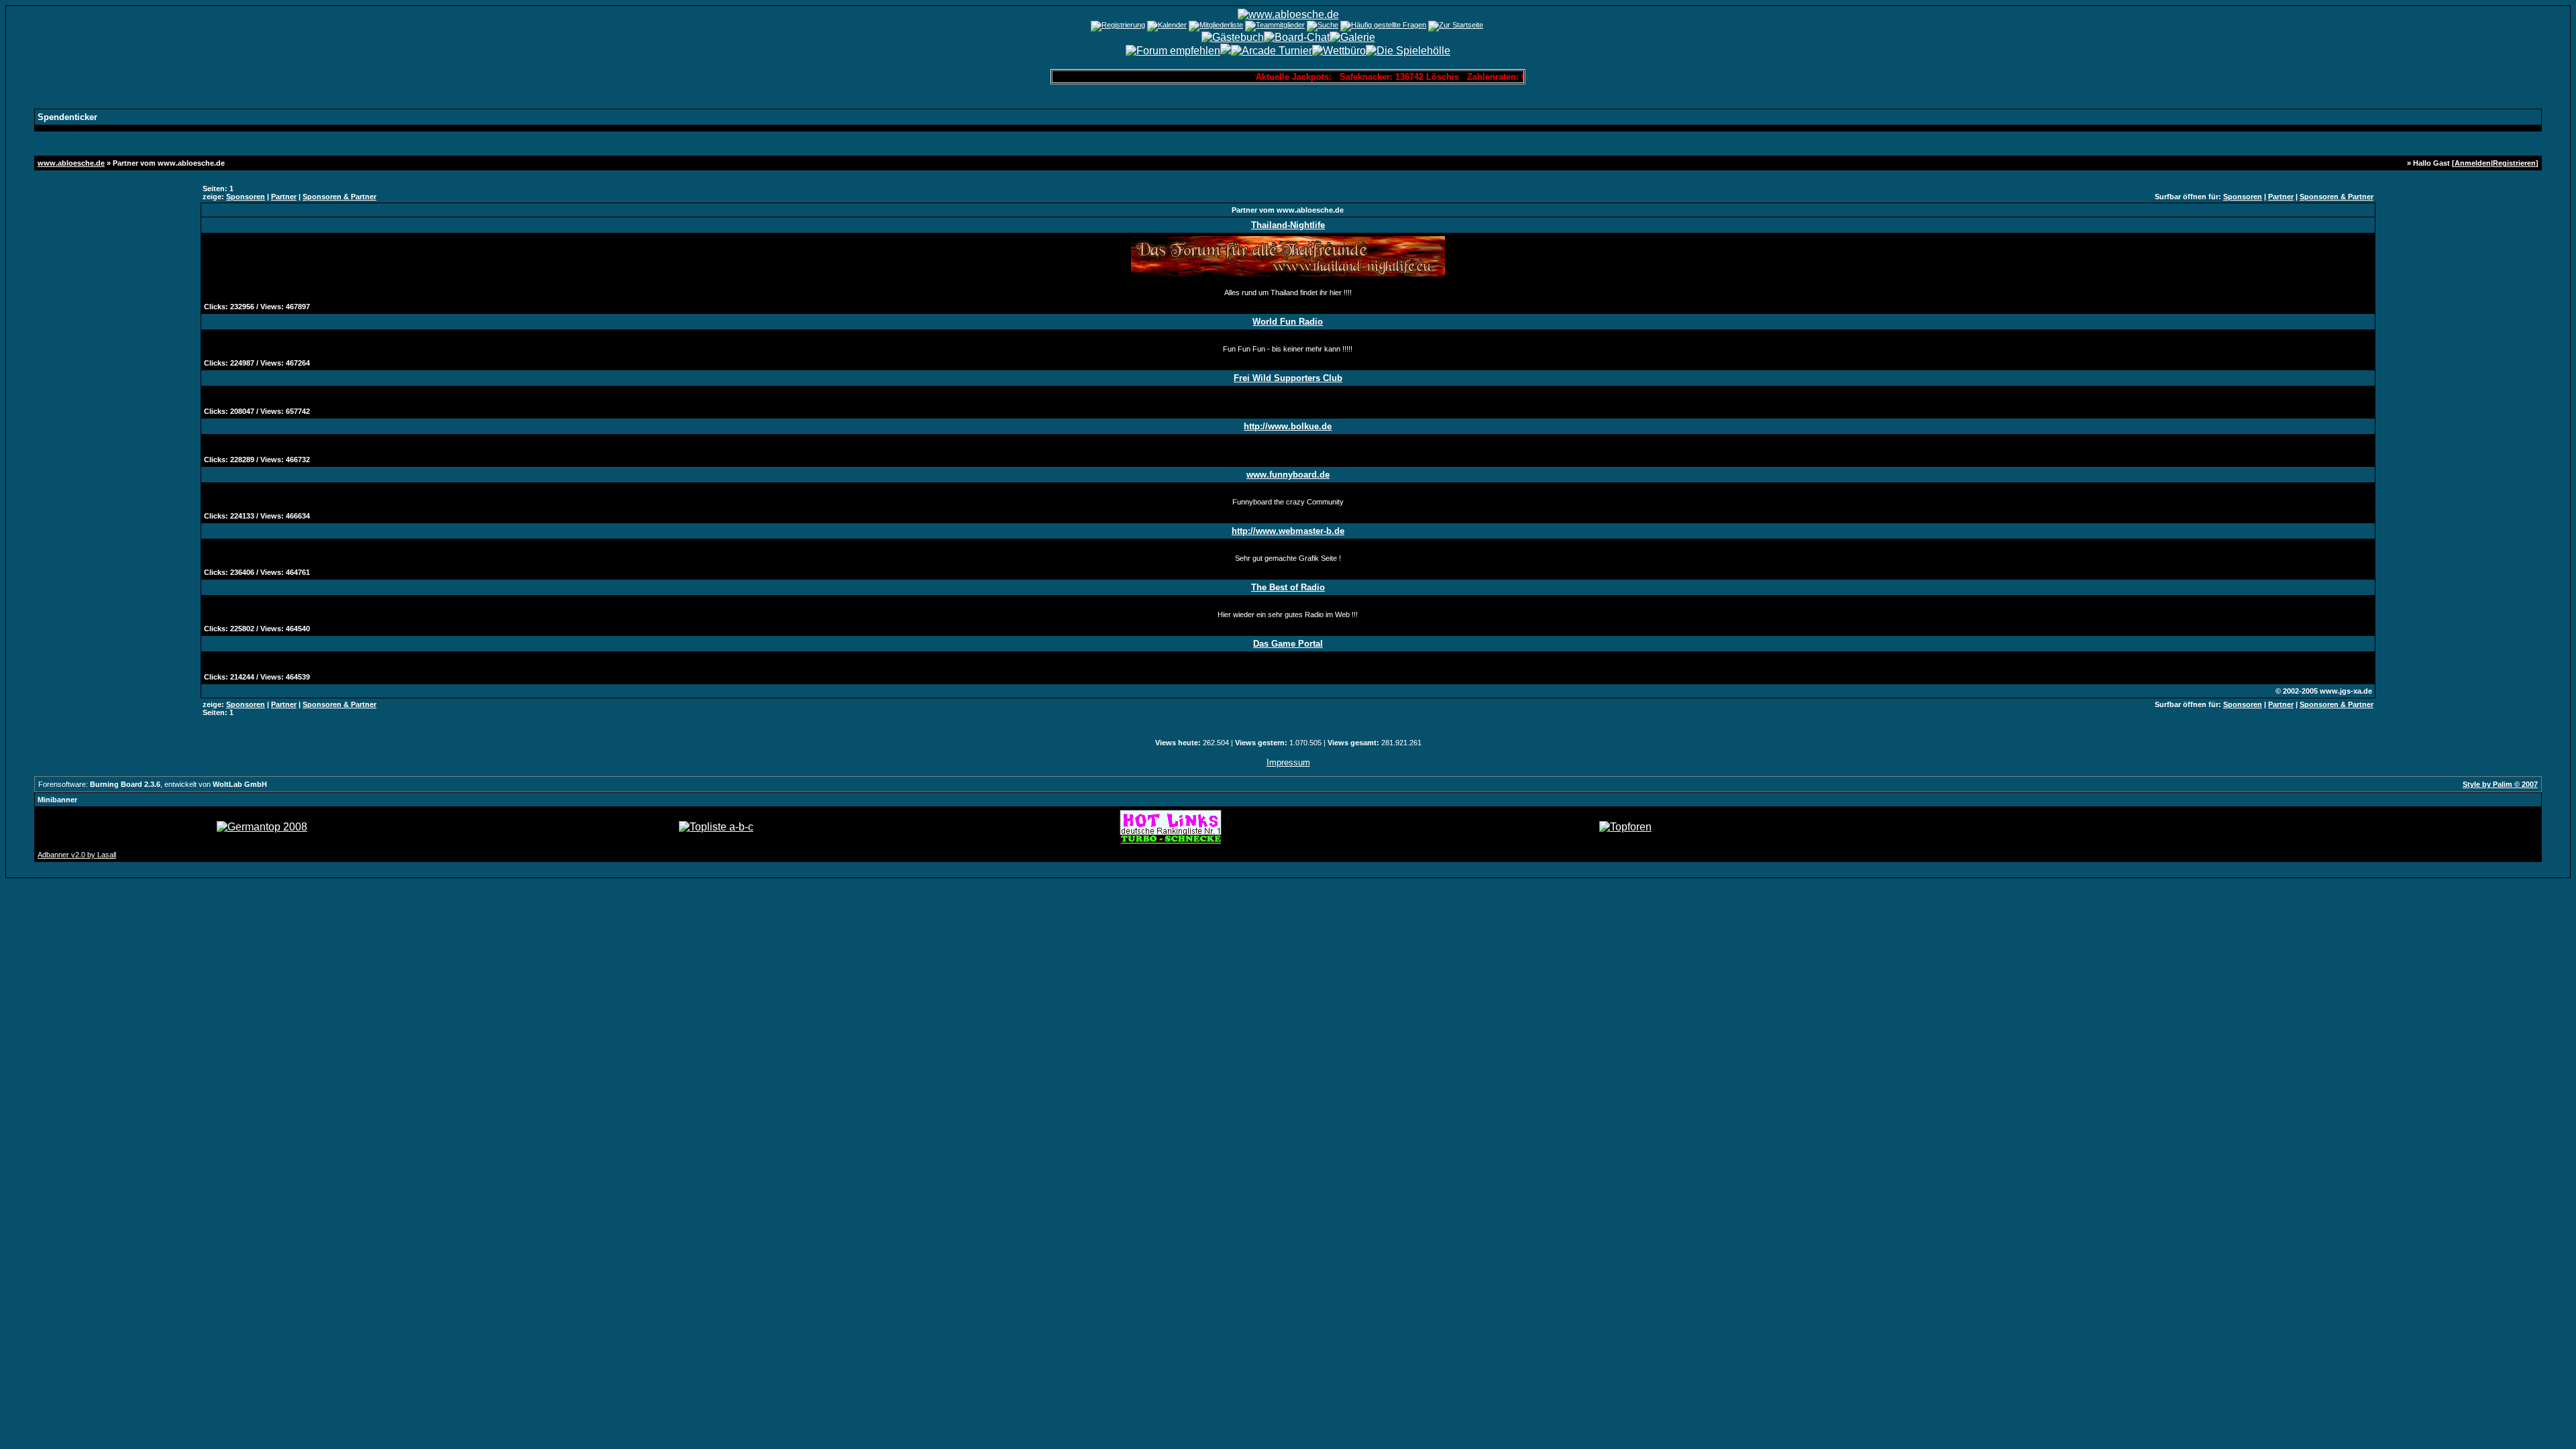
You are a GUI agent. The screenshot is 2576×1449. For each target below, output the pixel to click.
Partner (284, 197)
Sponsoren (246, 197)
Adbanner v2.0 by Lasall (77, 855)
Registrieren (2514, 163)
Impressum (1288, 762)
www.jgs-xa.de (2346, 691)
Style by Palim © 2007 (2500, 784)
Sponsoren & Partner (339, 197)
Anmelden (2473, 163)
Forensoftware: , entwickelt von (153, 784)
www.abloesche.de (71, 163)
